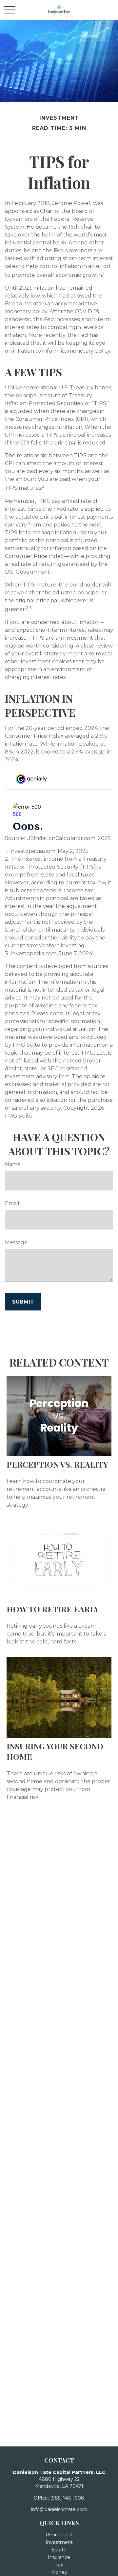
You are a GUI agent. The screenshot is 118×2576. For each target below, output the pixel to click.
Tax (59, 2565)
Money (59, 2572)
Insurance (59, 2557)
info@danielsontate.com (59, 2509)
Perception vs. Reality (57, 1464)
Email (12, 1203)
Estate (59, 2550)
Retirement (59, 2535)
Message (16, 1242)
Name (13, 1164)
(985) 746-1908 (67, 2498)
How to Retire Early (53, 1609)
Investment (59, 2542)
